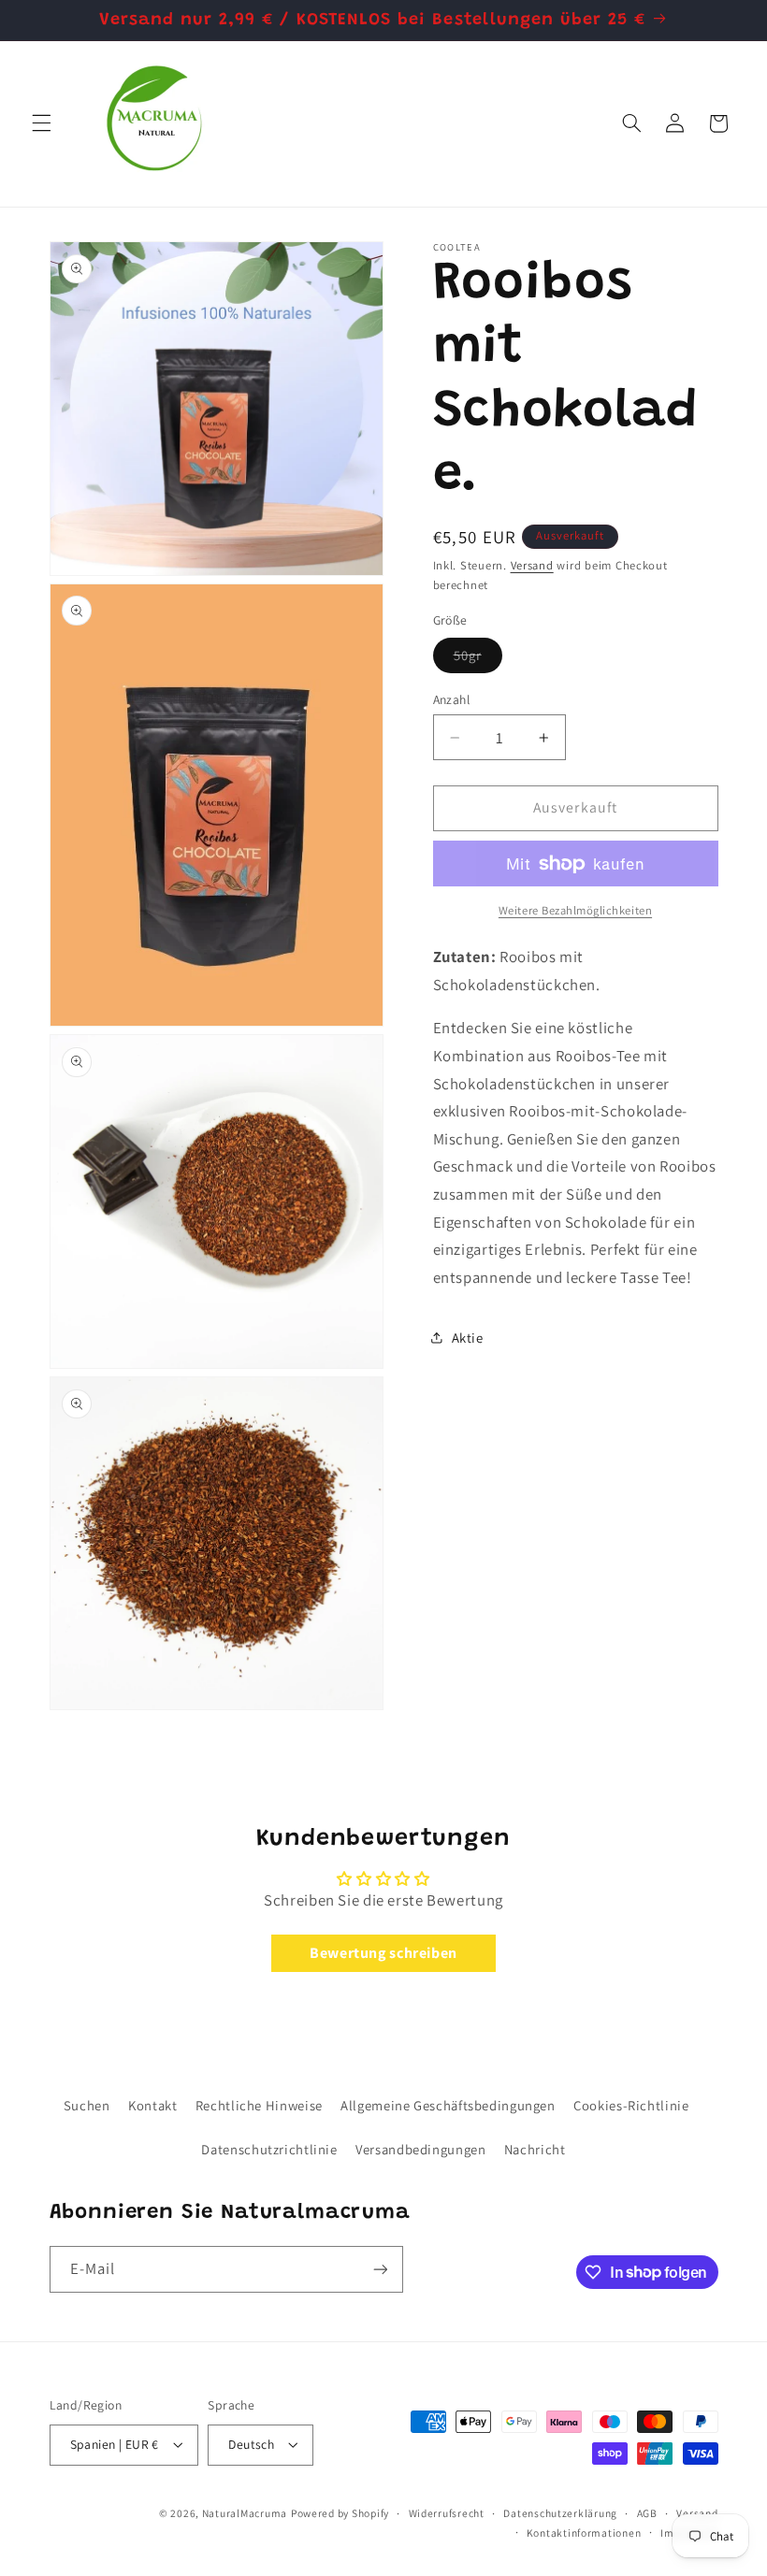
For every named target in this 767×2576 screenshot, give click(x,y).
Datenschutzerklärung (560, 2513)
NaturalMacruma (245, 2513)
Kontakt (152, 2105)
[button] (41, 123)
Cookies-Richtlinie (631, 2105)
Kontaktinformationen (584, 2533)
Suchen (87, 2105)
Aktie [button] (468, 1338)
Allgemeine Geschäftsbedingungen (448, 2105)
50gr (478, 659)
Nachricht (535, 2149)
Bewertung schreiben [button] (383, 1953)
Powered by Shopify (340, 2513)
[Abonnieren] (380, 2269)
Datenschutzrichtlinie (269, 2149)
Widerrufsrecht (447, 2513)
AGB (647, 2513)
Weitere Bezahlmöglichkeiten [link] (575, 910)
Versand (532, 565)
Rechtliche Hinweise (259, 2105)
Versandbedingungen (420, 2149)
